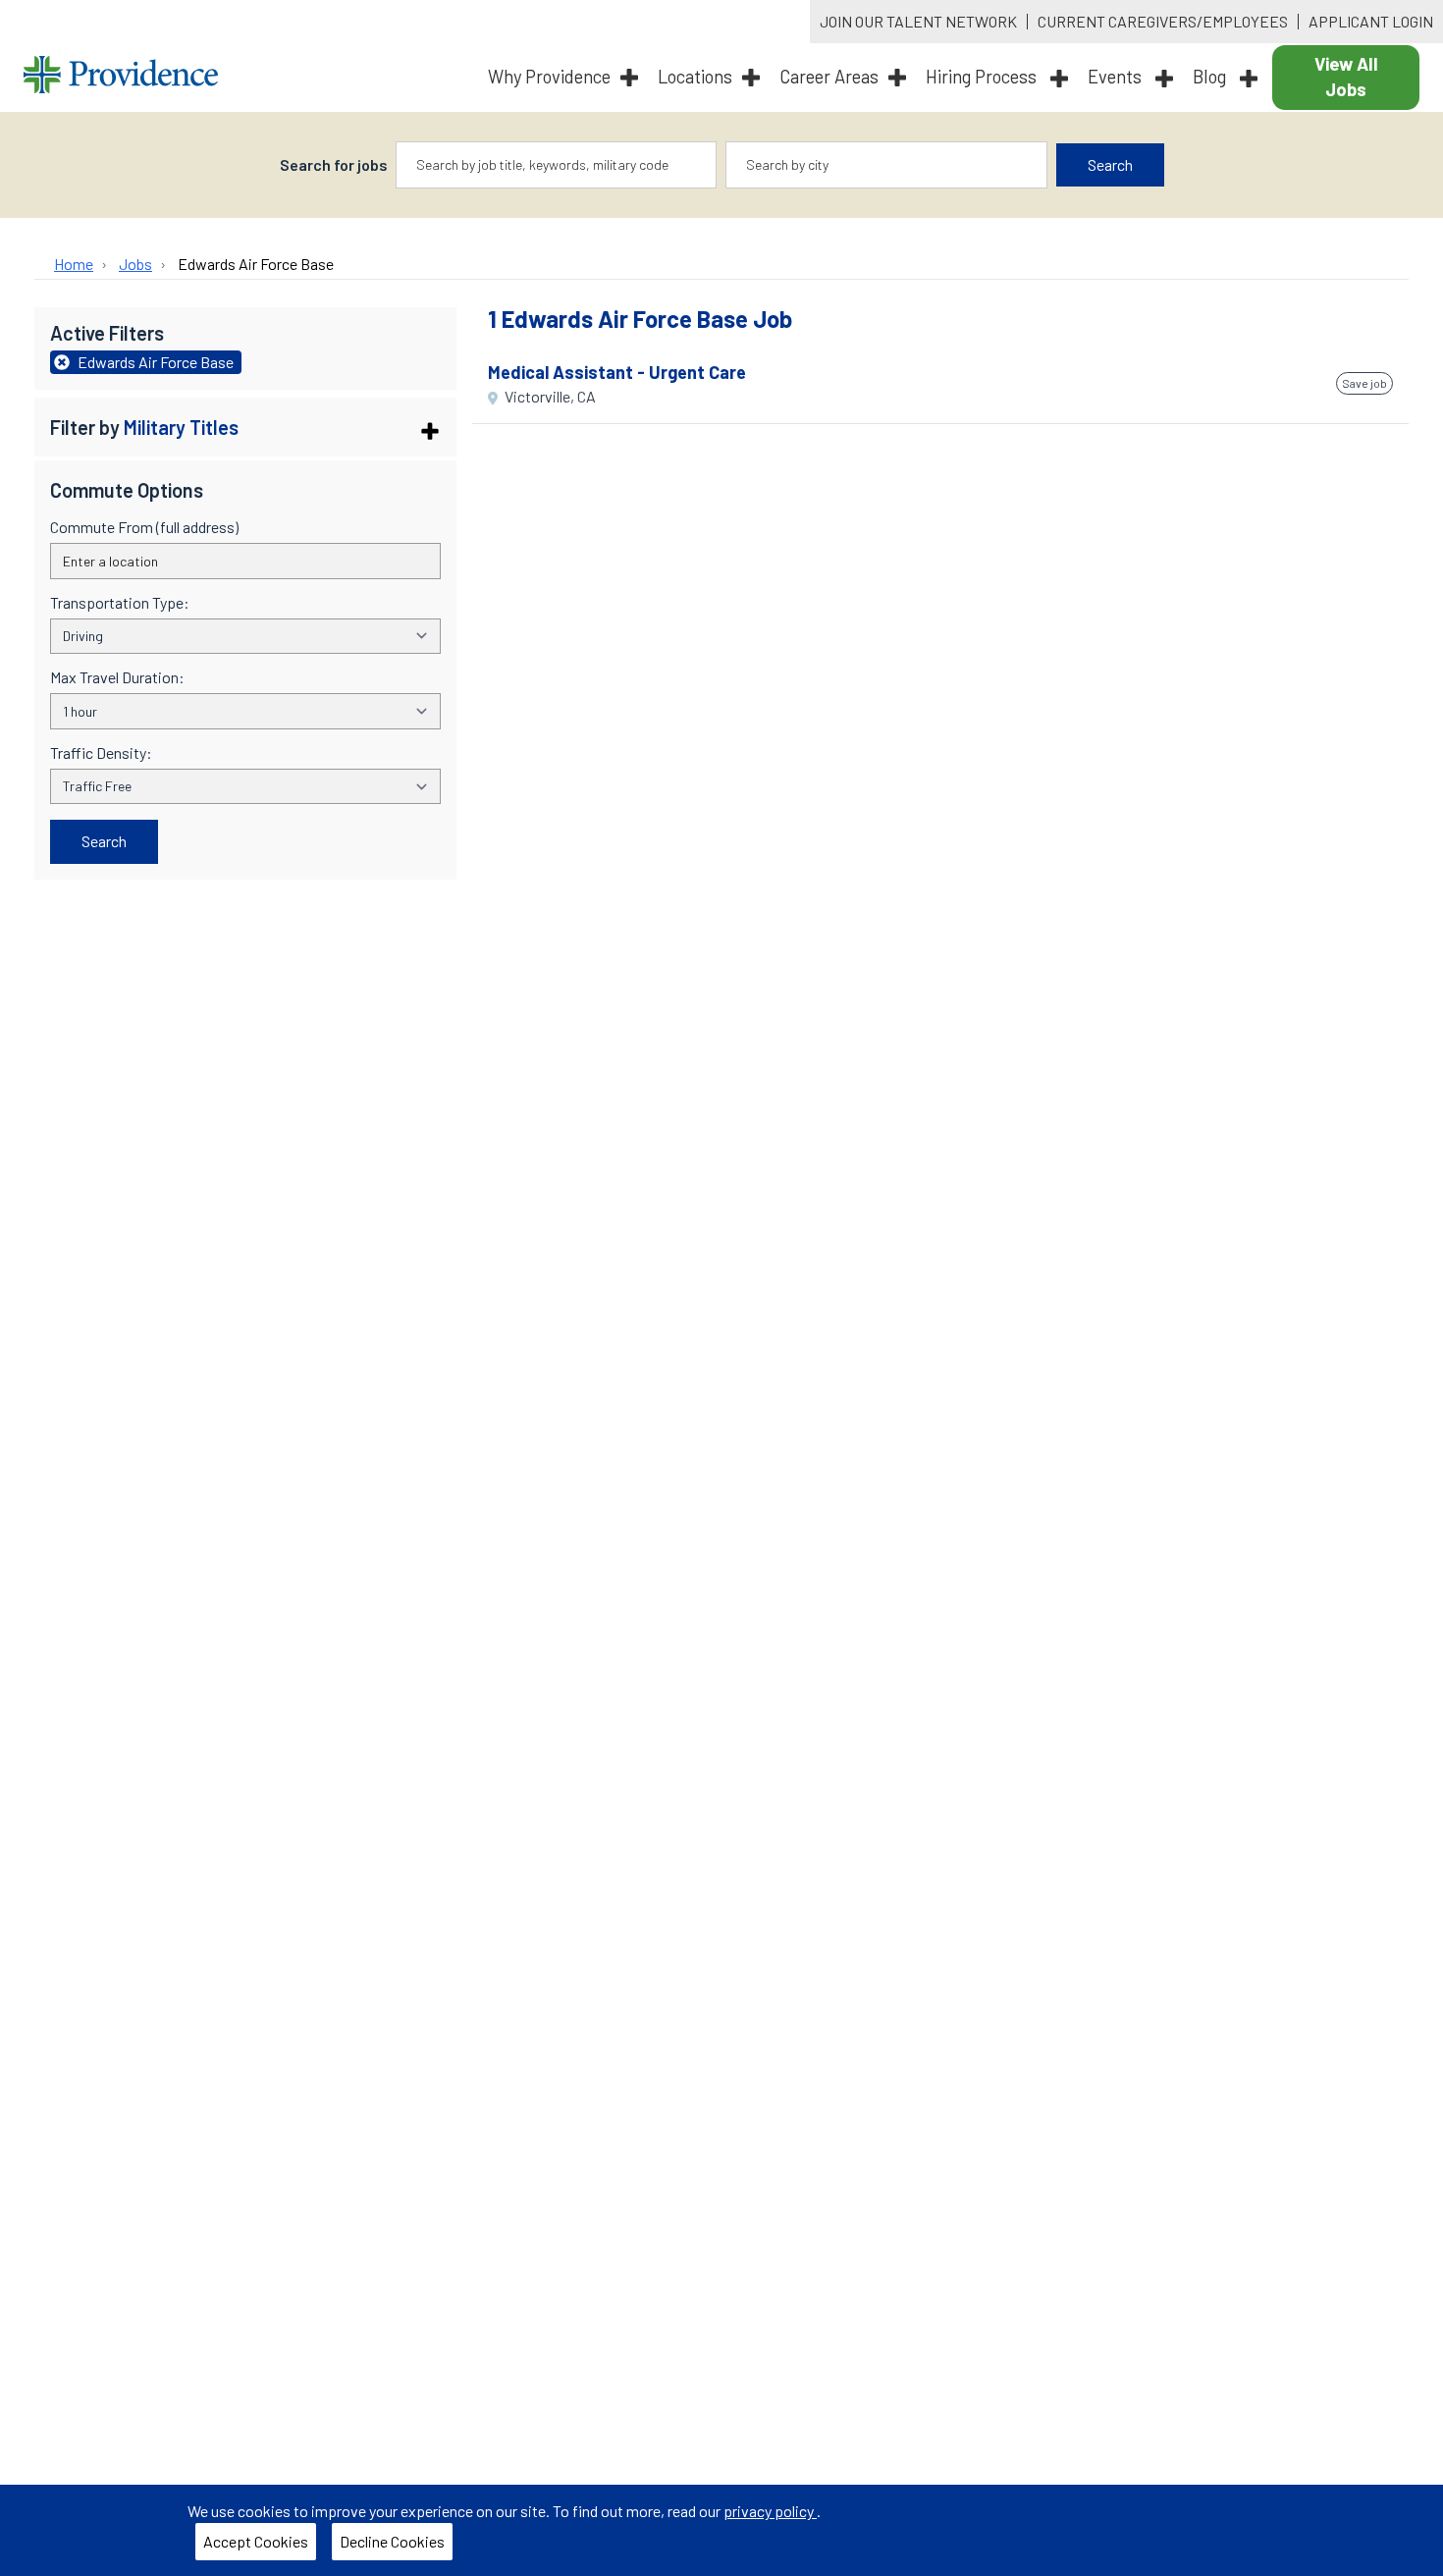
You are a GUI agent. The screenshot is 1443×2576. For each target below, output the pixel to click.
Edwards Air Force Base (256, 264)
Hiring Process (983, 77)
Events (1117, 77)
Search (1110, 164)
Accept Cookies (256, 2541)
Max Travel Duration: (117, 677)
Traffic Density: (101, 753)
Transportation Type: (120, 603)
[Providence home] (121, 77)
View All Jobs (1346, 77)
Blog (1211, 77)
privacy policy (770, 2511)
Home (74, 264)
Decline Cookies (392, 2541)
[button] (245, 427)
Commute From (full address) (144, 527)
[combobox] (557, 165)
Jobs (135, 264)
